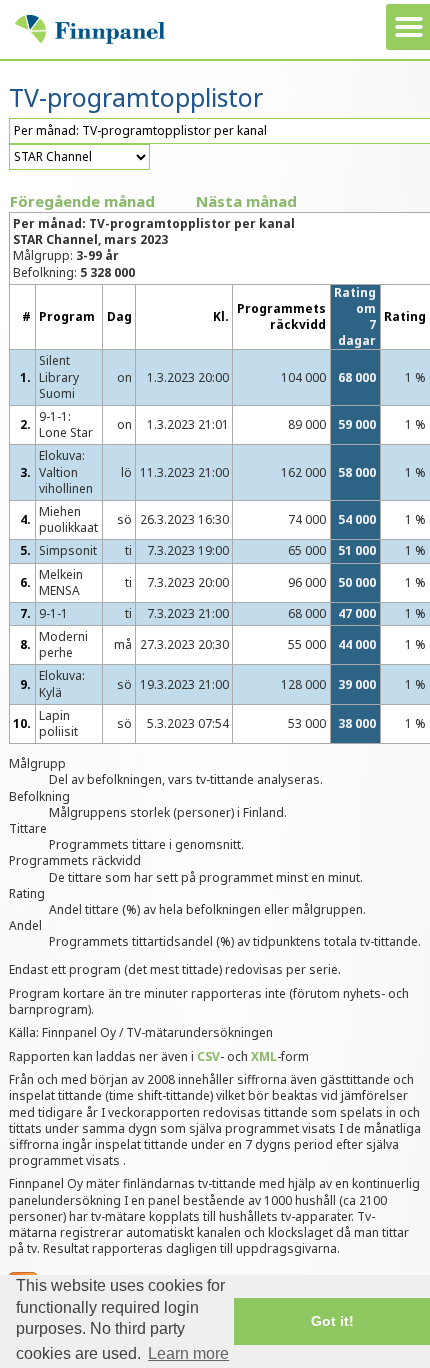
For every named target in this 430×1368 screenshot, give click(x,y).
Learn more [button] (188, 1353)
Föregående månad (82, 201)
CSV (208, 1056)
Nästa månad (246, 201)
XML (264, 1056)
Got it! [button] (332, 1321)
